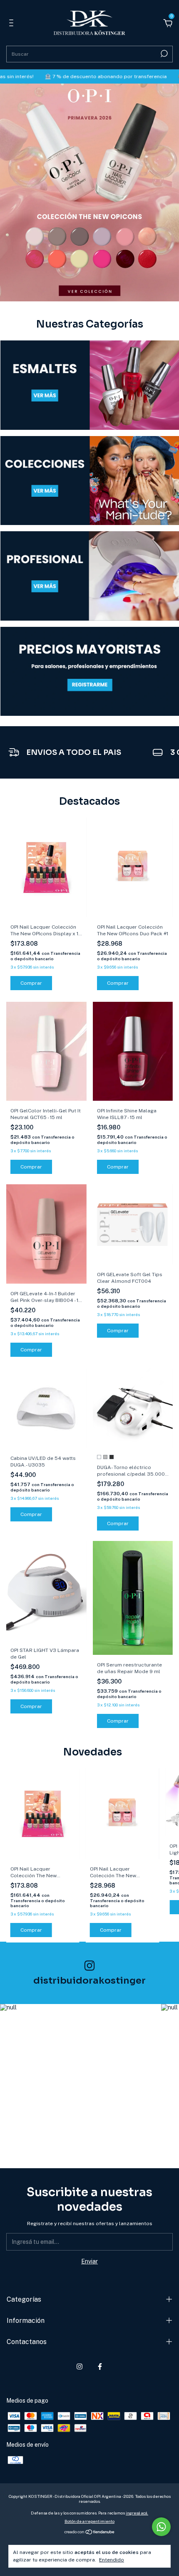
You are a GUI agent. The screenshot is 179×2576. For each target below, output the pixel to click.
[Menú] (13, 24)
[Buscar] (163, 54)
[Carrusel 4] (90, 672)
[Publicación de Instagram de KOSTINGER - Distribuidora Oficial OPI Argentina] (77, 2081)
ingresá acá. (137, 2513)
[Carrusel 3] (90, 576)
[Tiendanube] (90, 2533)
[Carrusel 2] (90, 481)
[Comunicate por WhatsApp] (161, 2527)
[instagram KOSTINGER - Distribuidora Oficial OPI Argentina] (80, 2366)
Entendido (112, 2560)
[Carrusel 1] (89, 192)
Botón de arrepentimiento (89, 2521)
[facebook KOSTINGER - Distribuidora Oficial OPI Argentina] (100, 2366)
